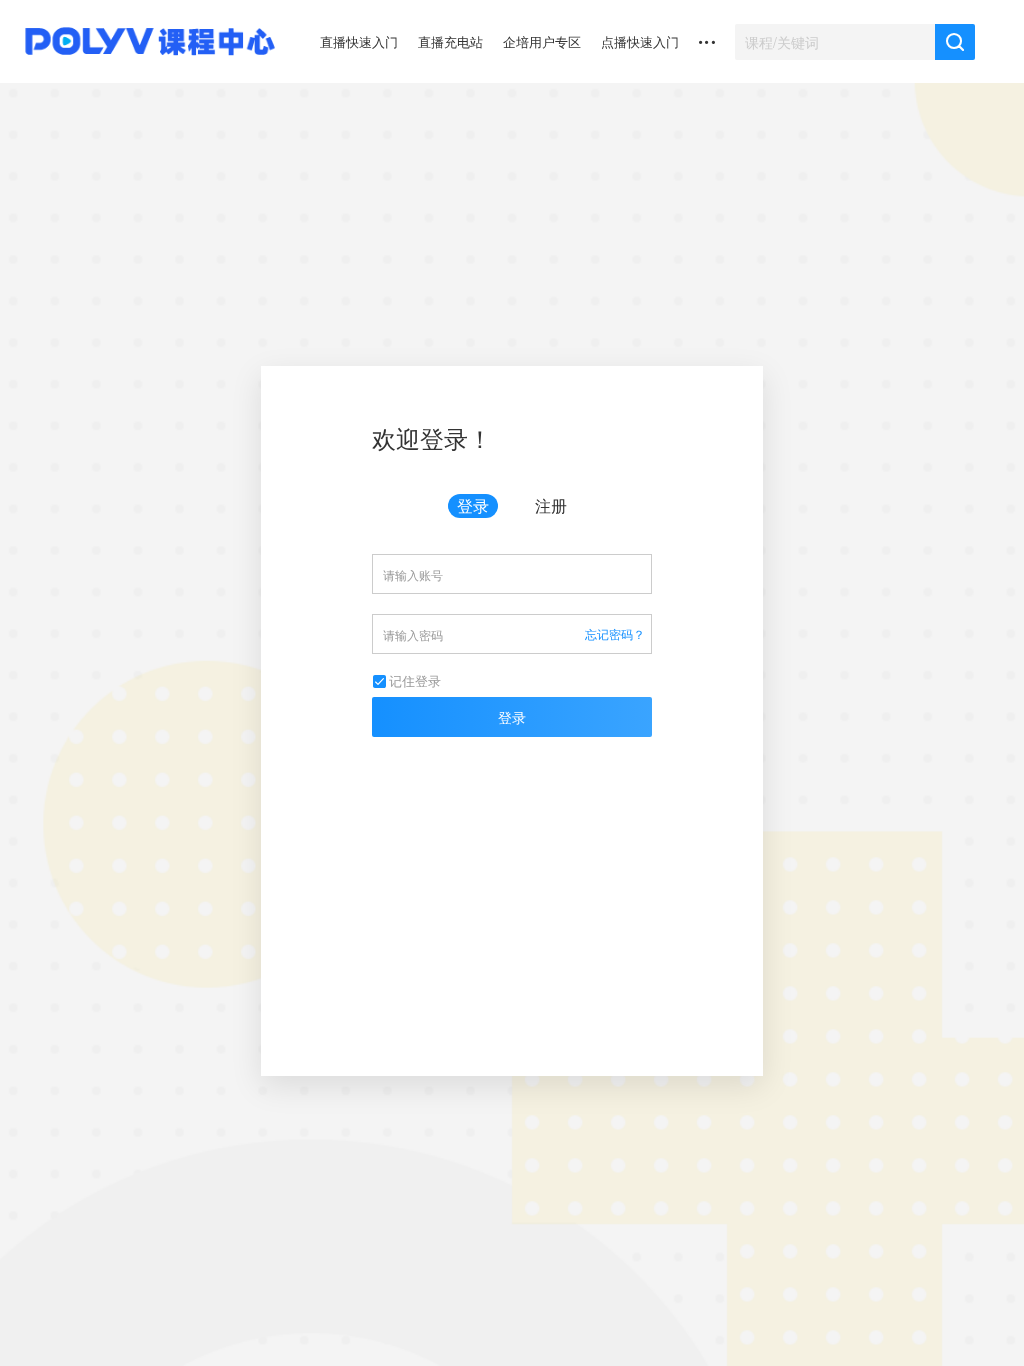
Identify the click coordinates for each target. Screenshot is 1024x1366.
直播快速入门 (359, 41)
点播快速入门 (640, 41)
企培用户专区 (542, 41)
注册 (551, 505)
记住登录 (415, 680)
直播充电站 (450, 41)
